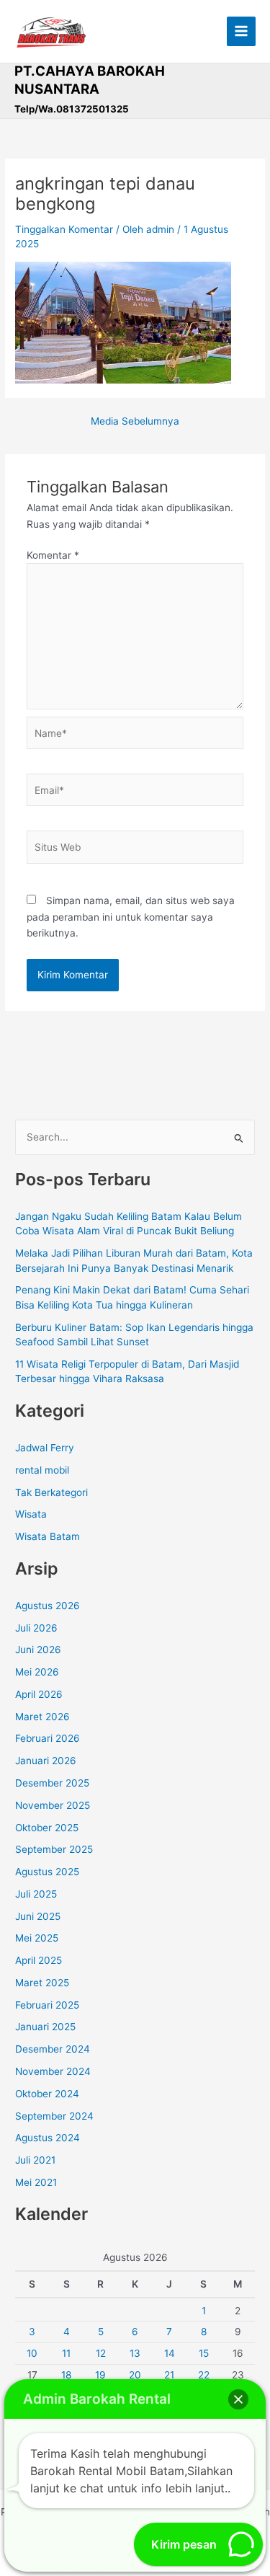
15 (204, 2353)
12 (101, 2353)
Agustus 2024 (48, 2138)
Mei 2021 (36, 2182)
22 (204, 2375)
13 (135, 2353)
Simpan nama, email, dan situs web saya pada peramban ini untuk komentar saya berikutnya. (131, 917)
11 (66, 2353)
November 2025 (53, 1805)
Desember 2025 (52, 1783)
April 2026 (39, 1694)
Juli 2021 (35, 2160)
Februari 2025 (47, 2005)
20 (135, 2375)
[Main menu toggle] (242, 31)
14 (170, 2353)
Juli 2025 (36, 1894)
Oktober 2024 (47, 2094)
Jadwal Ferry (45, 1448)
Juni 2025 (38, 1916)
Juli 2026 (36, 1628)
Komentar (53, 555)
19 (100, 2375)
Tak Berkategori (51, 1492)
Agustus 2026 (48, 1606)
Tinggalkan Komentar (64, 229)
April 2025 (39, 1960)
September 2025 (54, 1849)
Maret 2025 (42, 1983)
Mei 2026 (37, 1672)
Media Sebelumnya (135, 422)
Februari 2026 (48, 1738)
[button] (238, 2399)
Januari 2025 (45, 2027)
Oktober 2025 (47, 1828)
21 (169, 2375)
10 (32, 2353)
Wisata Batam (48, 1536)
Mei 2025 (37, 1938)
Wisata (31, 1514)
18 (66, 2375)
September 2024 (54, 2116)
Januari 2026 (46, 1761)
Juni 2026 (38, 1650)
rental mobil (42, 1470)
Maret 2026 (42, 1717)
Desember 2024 (53, 2049)
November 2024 (53, 2071)
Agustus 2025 (47, 1872)
